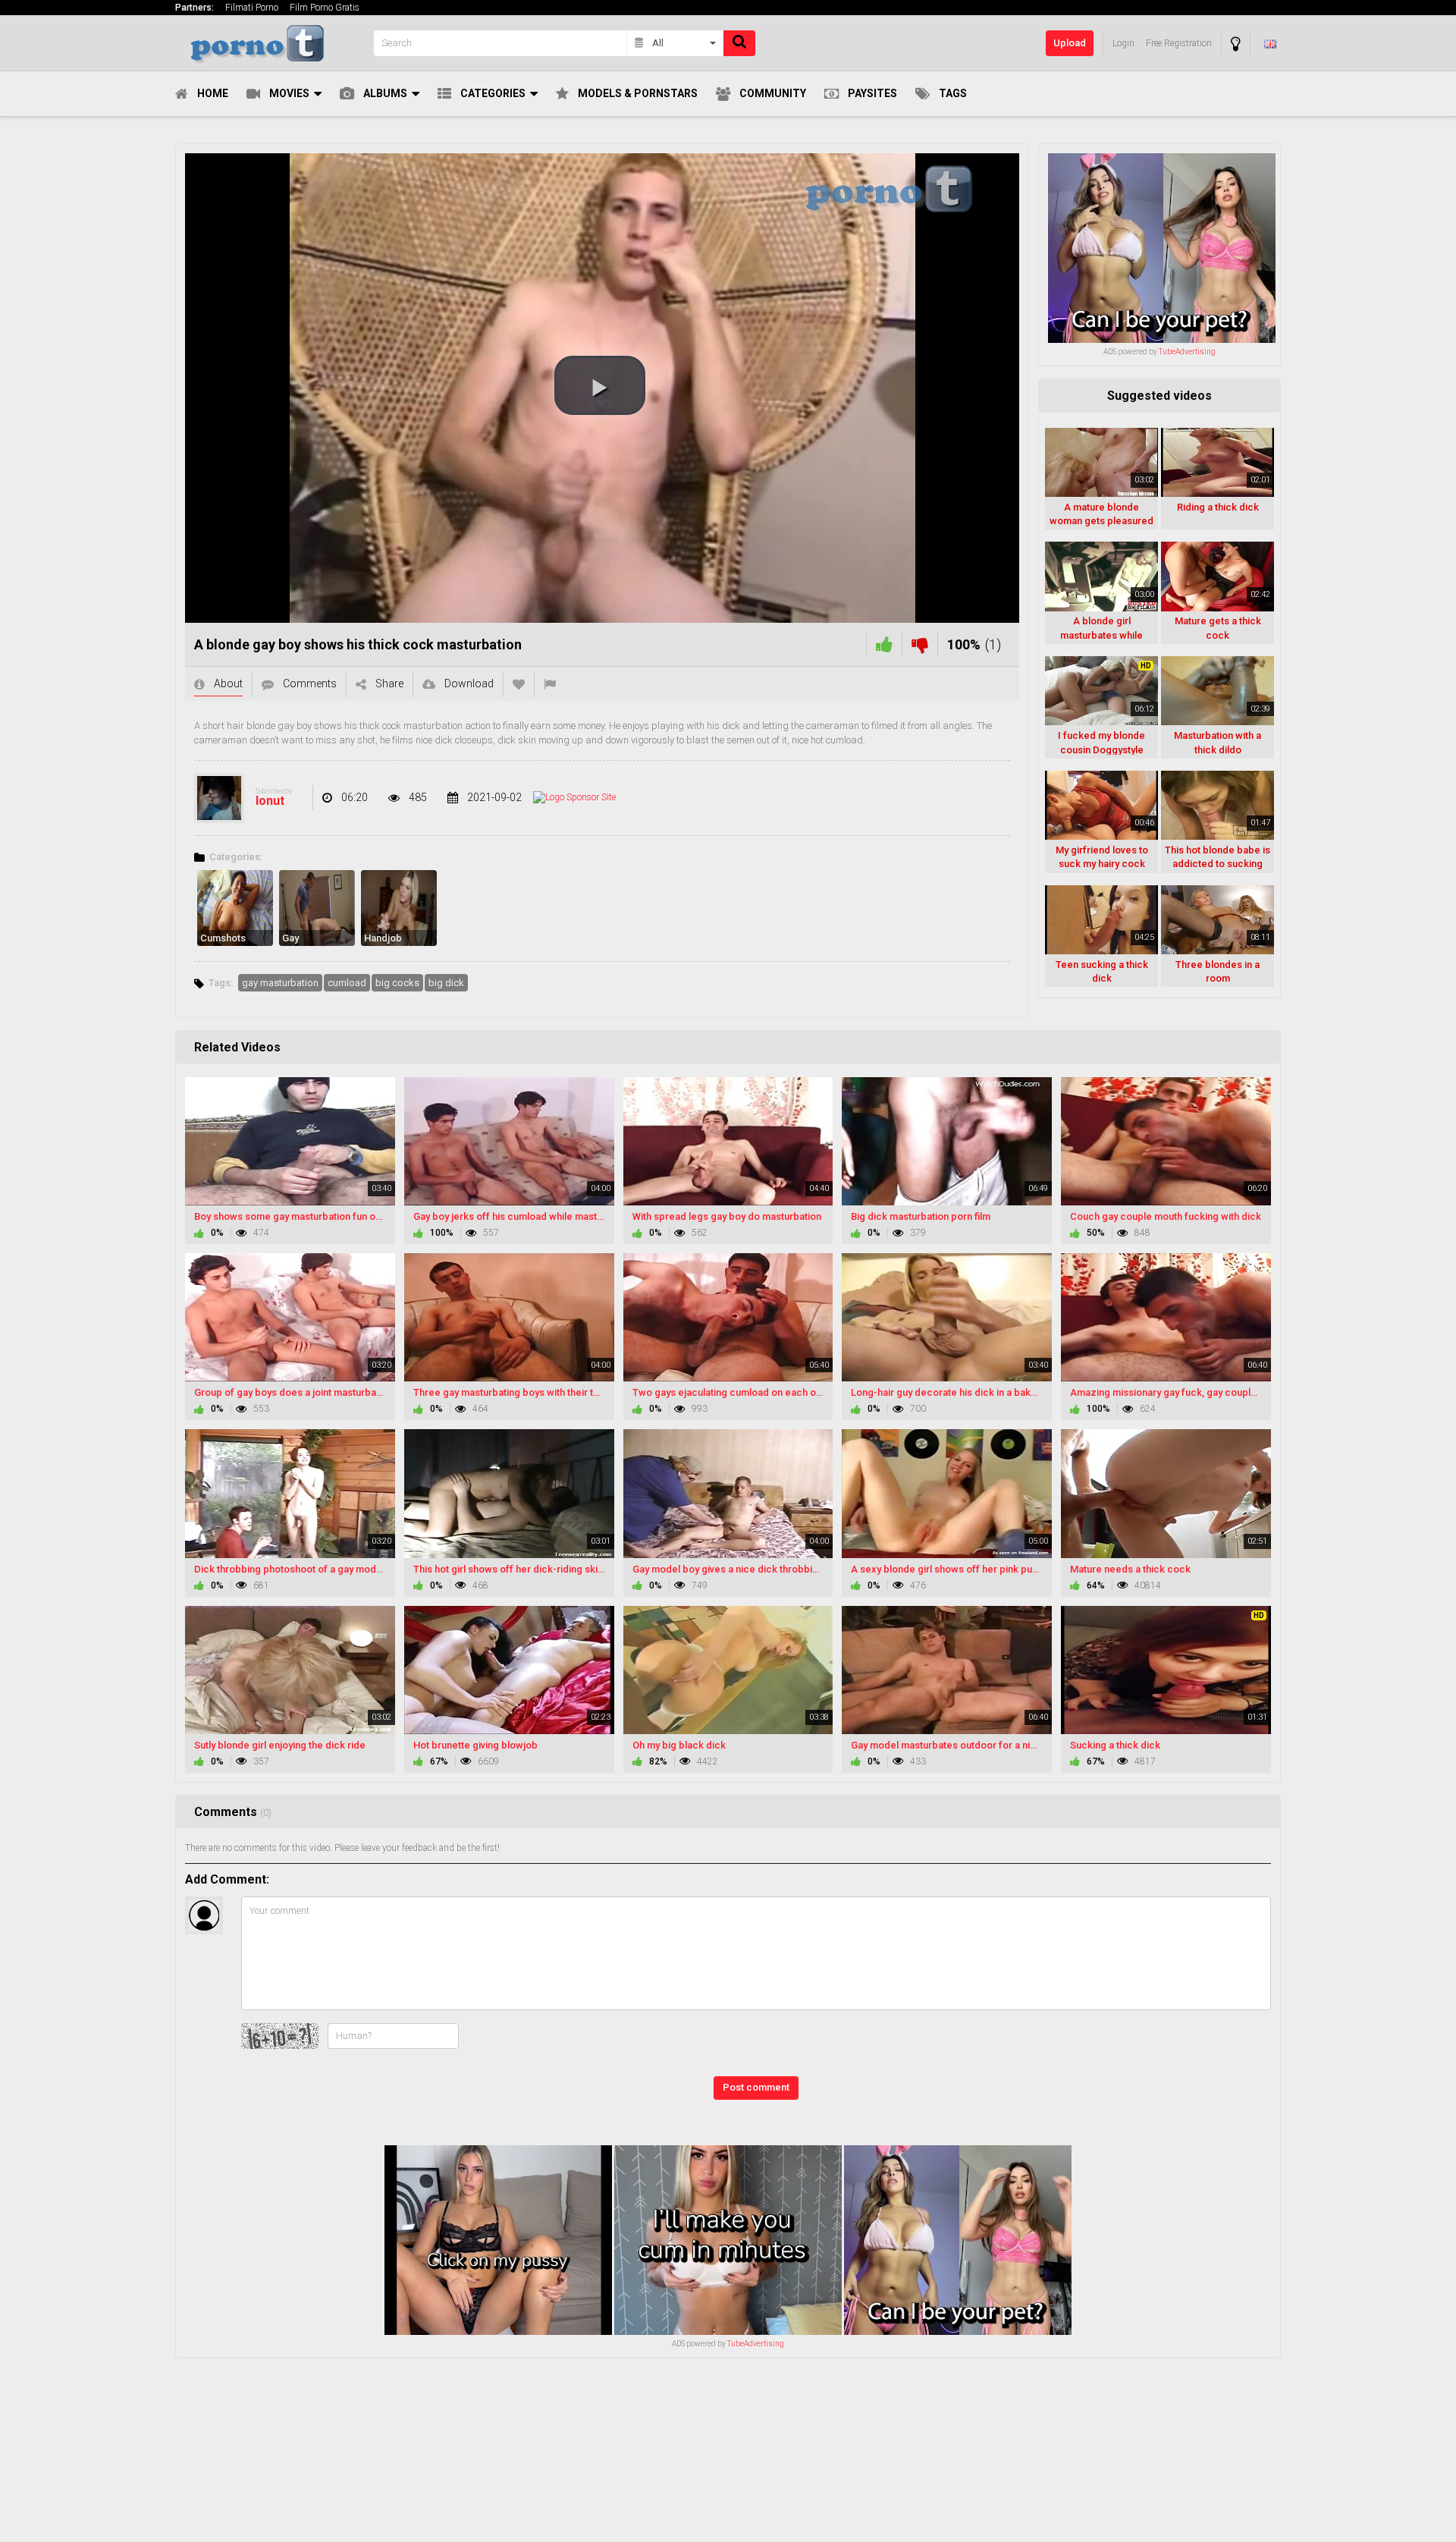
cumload (347, 983)
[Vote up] (884, 644)
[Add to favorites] (519, 684)
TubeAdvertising (1187, 352)
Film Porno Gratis (325, 8)
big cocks (397, 983)
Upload (1070, 43)
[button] (600, 385)
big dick (446, 983)
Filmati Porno (252, 8)
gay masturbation (280, 983)
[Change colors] (1236, 44)
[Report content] (550, 684)
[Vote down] (920, 644)
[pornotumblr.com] (270, 43)
